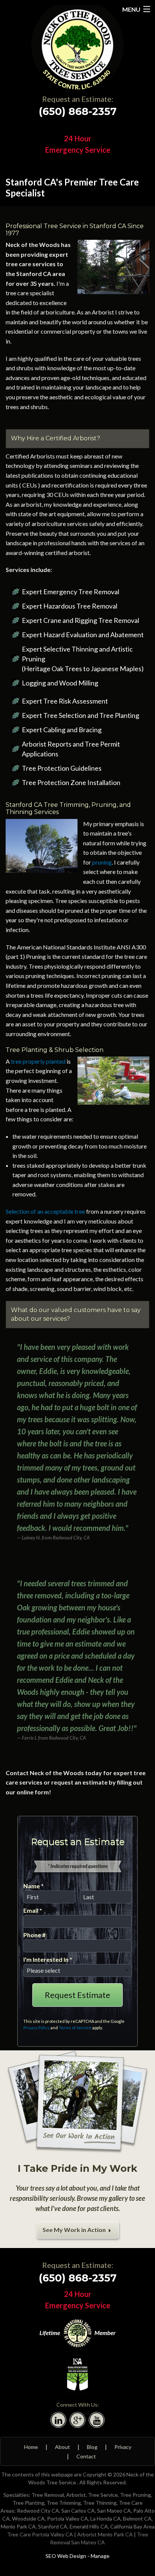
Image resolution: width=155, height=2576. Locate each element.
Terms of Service (75, 2028)
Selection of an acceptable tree (45, 1211)
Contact (86, 2456)
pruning (102, 862)
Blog (92, 2447)
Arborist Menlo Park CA (105, 2534)
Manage (100, 2556)
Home (31, 2447)
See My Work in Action (75, 2230)
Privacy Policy (36, 2028)
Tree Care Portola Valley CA (40, 2534)
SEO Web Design (66, 2556)
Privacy (123, 2447)
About (62, 2447)
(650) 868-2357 (78, 111)
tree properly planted (38, 1061)
